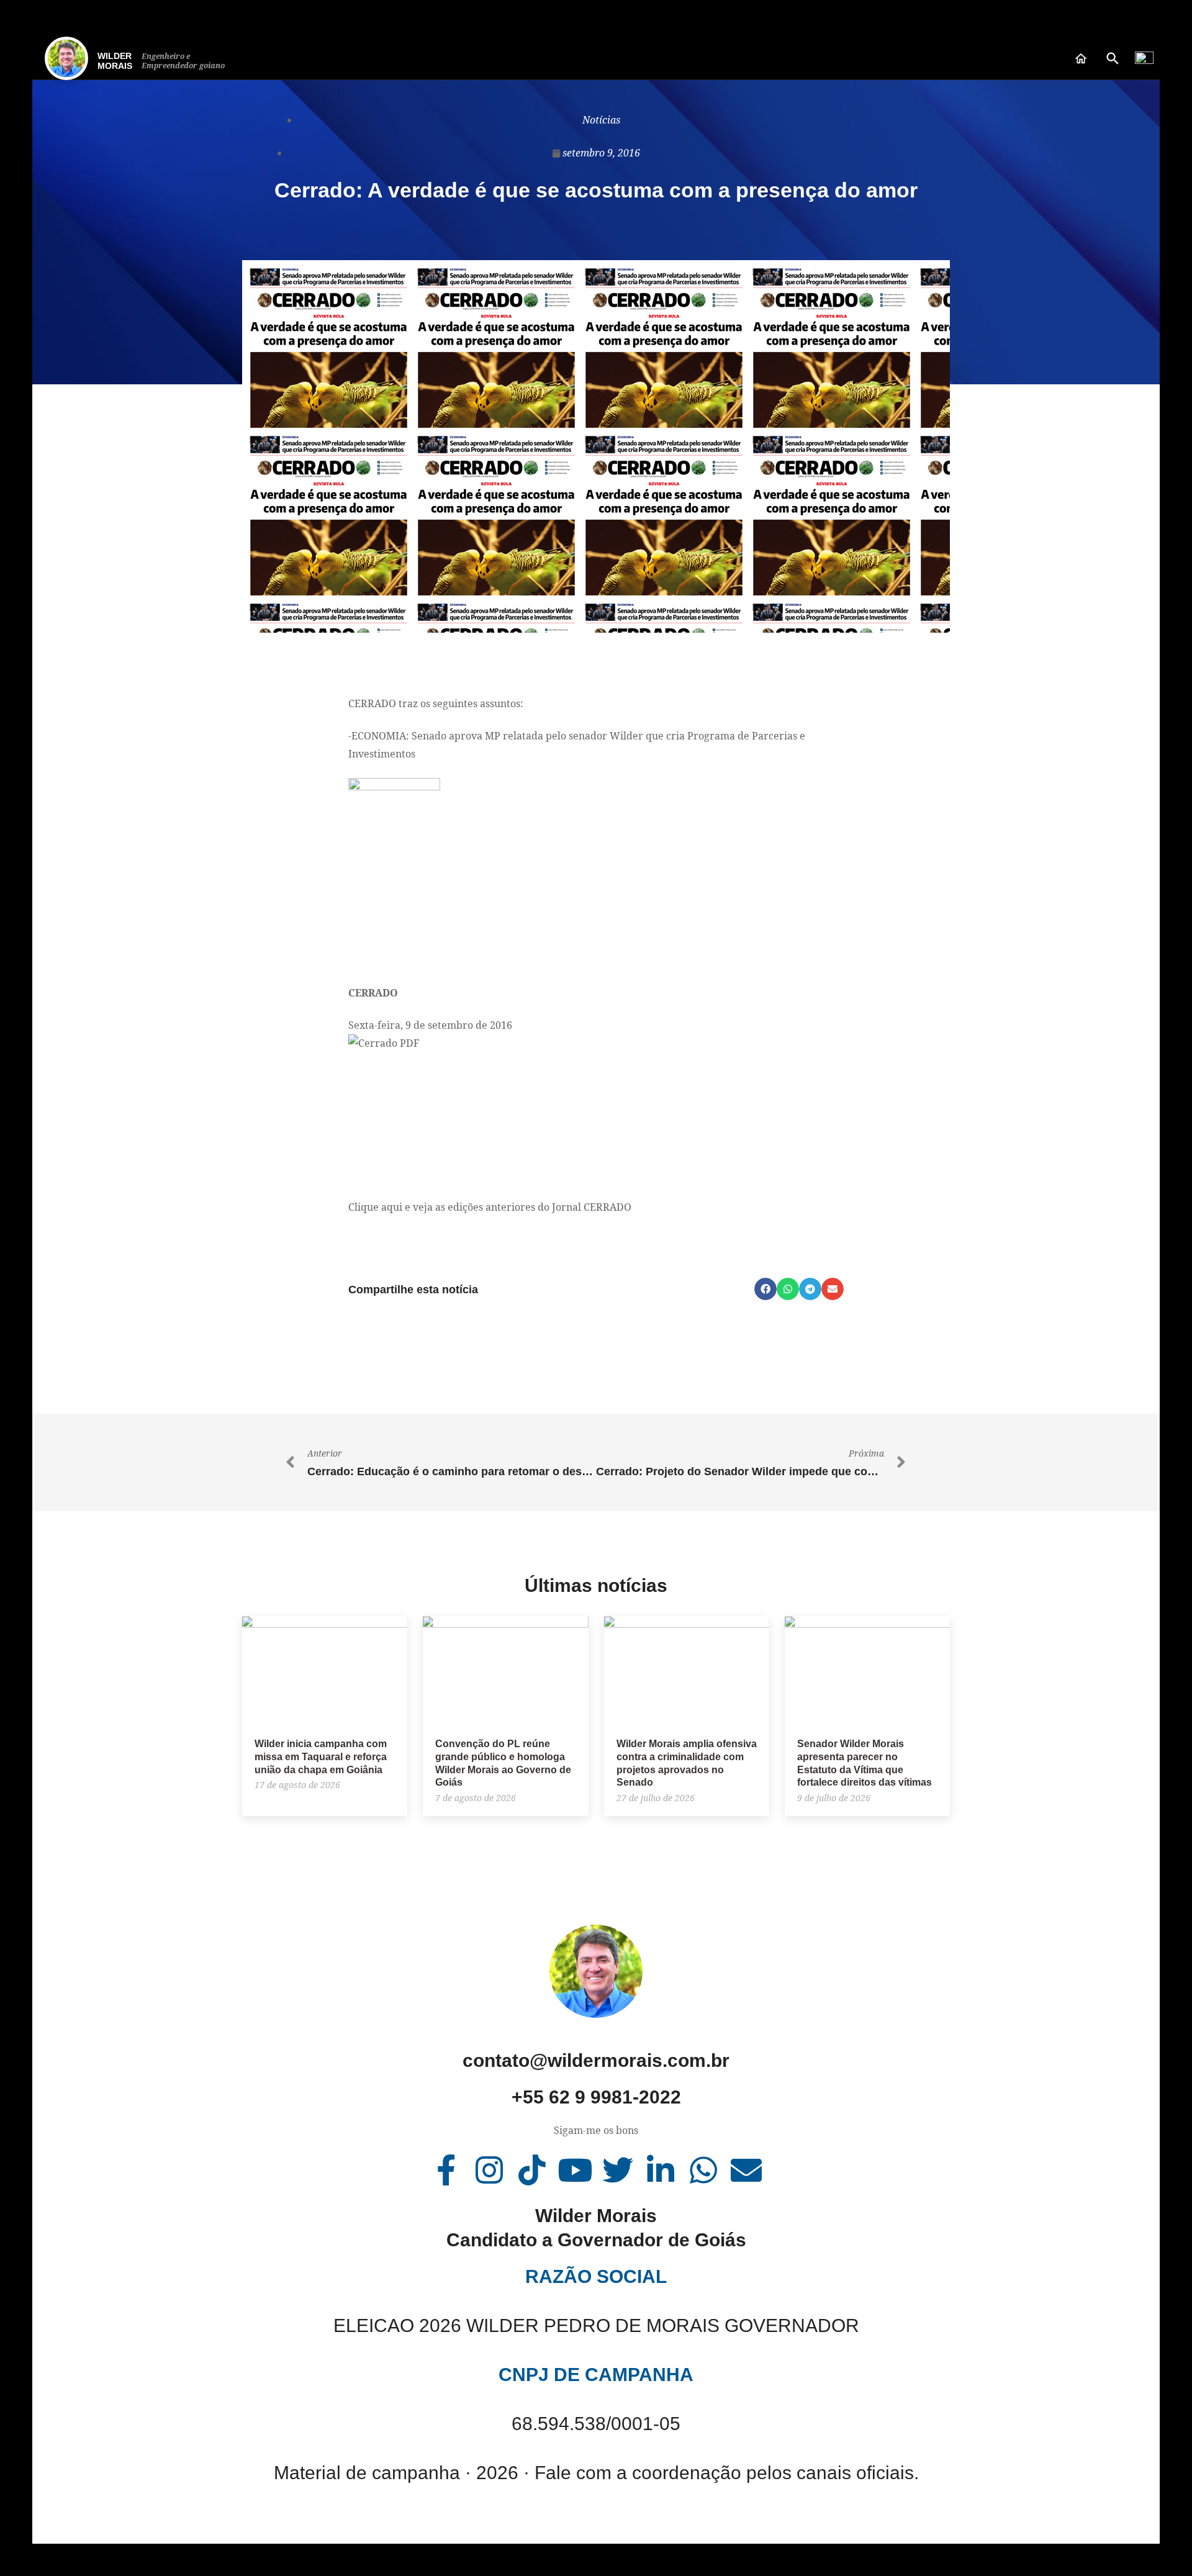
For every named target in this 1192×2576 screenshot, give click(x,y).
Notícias (601, 120)
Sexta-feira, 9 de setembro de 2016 (430, 1025)
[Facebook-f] (446, 2170)
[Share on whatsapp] (788, 1289)
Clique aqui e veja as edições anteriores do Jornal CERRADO (490, 1207)
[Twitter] (618, 2170)
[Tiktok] (532, 2170)
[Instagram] (489, 2170)
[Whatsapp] (703, 2170)
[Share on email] (833, 1289)
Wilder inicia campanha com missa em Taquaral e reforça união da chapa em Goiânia (321, 1757)
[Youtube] (575, 2170)
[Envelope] (746, 2170)
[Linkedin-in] (661, 2170)
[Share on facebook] (765, 1289)
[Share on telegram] (810, 1289)
